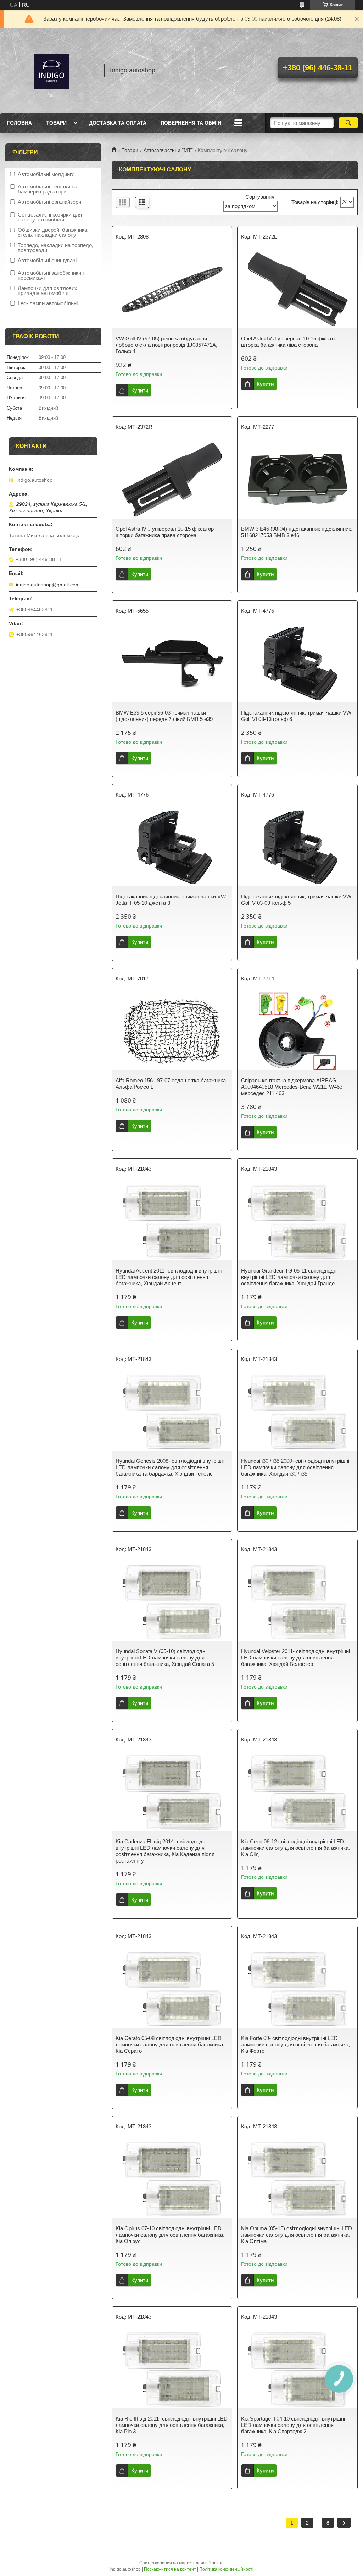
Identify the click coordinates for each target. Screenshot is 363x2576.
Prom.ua (216, 2563)
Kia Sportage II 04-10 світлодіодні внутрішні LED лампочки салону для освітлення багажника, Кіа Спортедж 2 (293, 2425)
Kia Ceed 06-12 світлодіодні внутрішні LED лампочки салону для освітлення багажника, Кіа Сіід (295, 1848)
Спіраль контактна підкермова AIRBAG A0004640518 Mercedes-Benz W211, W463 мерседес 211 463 (292, 1087)
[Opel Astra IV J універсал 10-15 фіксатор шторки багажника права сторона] (172, 480)
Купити (140, 390)
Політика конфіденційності (226, 2569)
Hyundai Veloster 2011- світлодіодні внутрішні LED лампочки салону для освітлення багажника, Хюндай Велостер (295, 1658)
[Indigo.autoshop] (51, 70)
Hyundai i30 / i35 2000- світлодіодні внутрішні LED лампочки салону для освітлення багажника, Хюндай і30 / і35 (295, 1467)
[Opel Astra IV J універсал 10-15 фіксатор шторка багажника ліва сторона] (297, 289)
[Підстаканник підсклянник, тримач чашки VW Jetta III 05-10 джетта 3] (172, 847)
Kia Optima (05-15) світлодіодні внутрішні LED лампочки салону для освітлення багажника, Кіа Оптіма (297, 2235)
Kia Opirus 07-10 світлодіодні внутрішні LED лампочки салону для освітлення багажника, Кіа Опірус (170, 2235)
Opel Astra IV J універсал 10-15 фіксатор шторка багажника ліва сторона (290, 342)
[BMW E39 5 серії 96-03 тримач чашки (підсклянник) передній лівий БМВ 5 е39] (172, 663)
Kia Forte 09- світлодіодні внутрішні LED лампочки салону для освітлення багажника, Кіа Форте (295, 2044)
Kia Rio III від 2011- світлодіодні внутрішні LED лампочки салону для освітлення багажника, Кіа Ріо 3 (172, 2425)
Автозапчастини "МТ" (168, 150)
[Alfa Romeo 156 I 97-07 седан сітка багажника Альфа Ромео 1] (172, 1031)
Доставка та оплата (118, 123)
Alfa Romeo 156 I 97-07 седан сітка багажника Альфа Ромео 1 (171, 1084)
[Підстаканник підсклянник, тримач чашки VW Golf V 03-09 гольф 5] (297, 847)
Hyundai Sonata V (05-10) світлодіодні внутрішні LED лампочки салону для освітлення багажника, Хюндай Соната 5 (165, 1658)
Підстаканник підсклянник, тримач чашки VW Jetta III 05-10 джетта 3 (171, 900)
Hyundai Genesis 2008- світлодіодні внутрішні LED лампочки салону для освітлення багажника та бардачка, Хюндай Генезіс (171, 1467)
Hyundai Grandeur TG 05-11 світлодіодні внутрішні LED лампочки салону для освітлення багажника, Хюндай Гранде (289, 1277)
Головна (19, 123)
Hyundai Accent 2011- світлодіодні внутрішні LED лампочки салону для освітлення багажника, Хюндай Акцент (169, 1277)
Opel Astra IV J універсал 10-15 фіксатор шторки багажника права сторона (165, 532)
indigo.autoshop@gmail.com (48, 585)
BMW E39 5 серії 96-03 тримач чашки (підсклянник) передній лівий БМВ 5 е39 (164, 716)
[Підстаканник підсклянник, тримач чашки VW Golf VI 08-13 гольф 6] (297, 663)
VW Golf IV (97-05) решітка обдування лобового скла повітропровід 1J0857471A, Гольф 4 (166, 345)
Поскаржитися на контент (170, 2569)
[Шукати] (348, 123)
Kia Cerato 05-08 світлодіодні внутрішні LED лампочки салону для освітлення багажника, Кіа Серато (170, 2044)
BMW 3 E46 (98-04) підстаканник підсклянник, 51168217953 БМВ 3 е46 (297, 532)
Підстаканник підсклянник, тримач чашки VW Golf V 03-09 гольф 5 (296, 900)
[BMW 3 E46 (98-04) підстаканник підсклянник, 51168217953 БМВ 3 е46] (297, 480)
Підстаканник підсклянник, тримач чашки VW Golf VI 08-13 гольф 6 (296, 716)
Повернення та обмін (191, 123)
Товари (56, 123)
